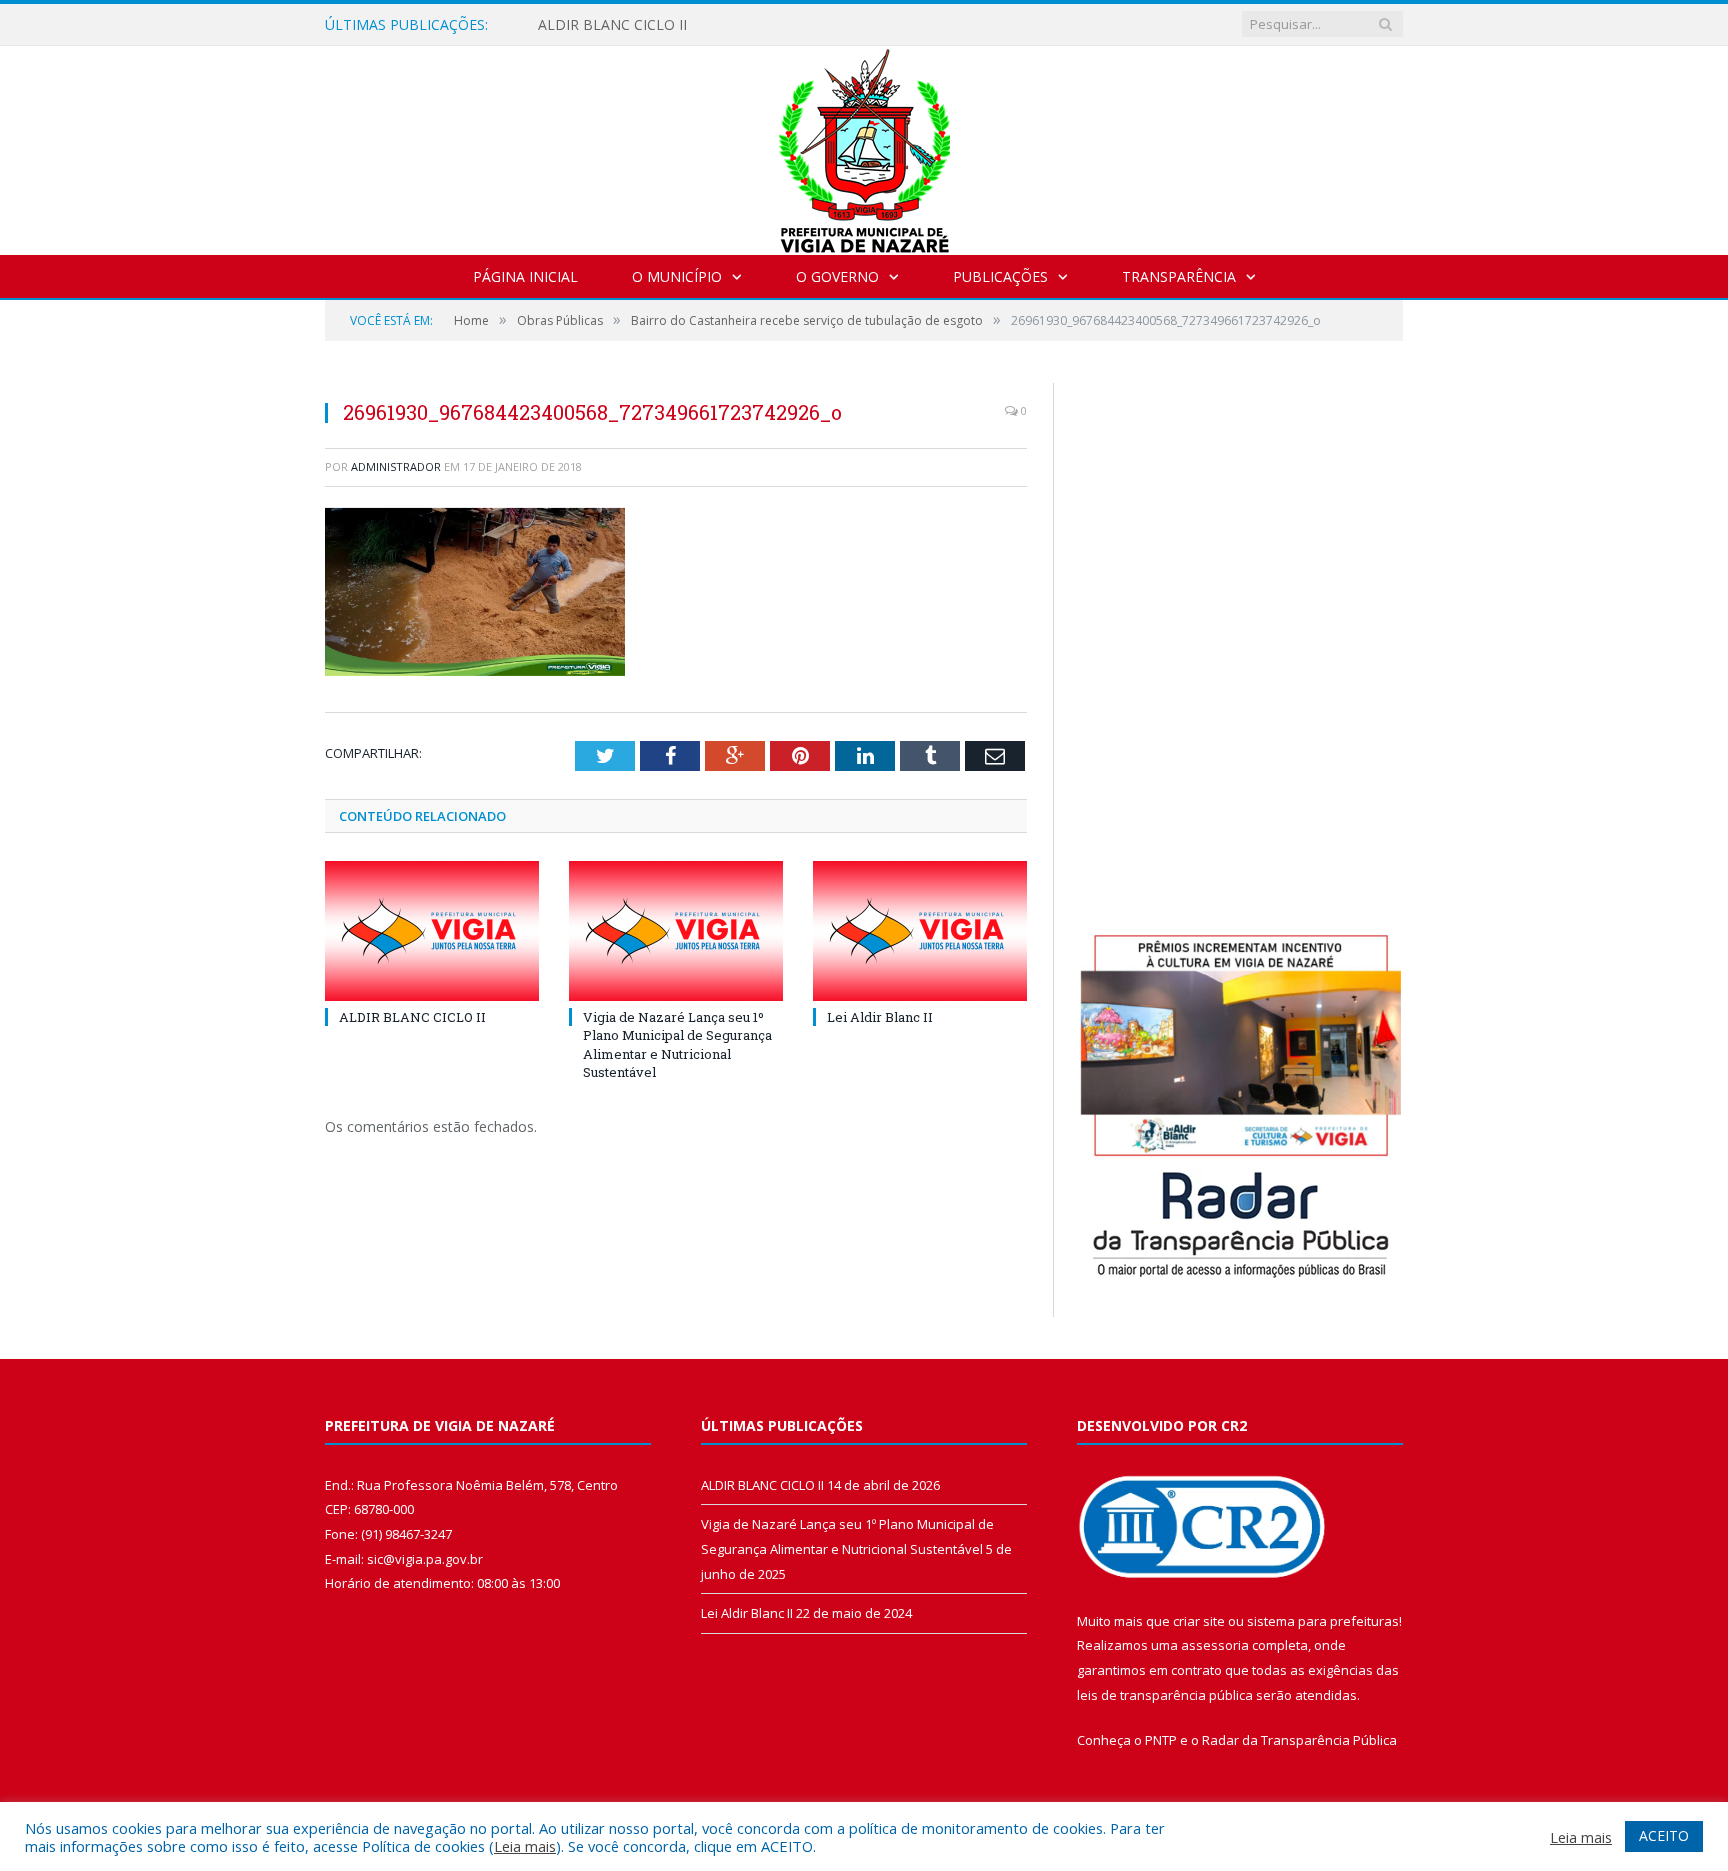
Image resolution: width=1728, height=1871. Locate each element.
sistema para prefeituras (1323, 1621)
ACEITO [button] (1664, 1835)
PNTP (1161, 1740)
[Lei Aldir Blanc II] (920, 931)
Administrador (396, 466)
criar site (1199, 1621)
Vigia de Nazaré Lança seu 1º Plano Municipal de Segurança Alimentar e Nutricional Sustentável (677, 1044)
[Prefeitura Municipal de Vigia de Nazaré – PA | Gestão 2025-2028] (864, 145)
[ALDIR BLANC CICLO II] (432, 931)
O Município (677, 276)
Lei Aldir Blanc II (880, 1017)
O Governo (837, 276)
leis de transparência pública (1165, 1695)
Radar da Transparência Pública (1299, 1740)
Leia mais (525, 1846)
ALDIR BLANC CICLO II (612, 25)
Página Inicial (525, 276)
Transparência (1179, 276)
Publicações (1000, 276)
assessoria (1215, 1645)
